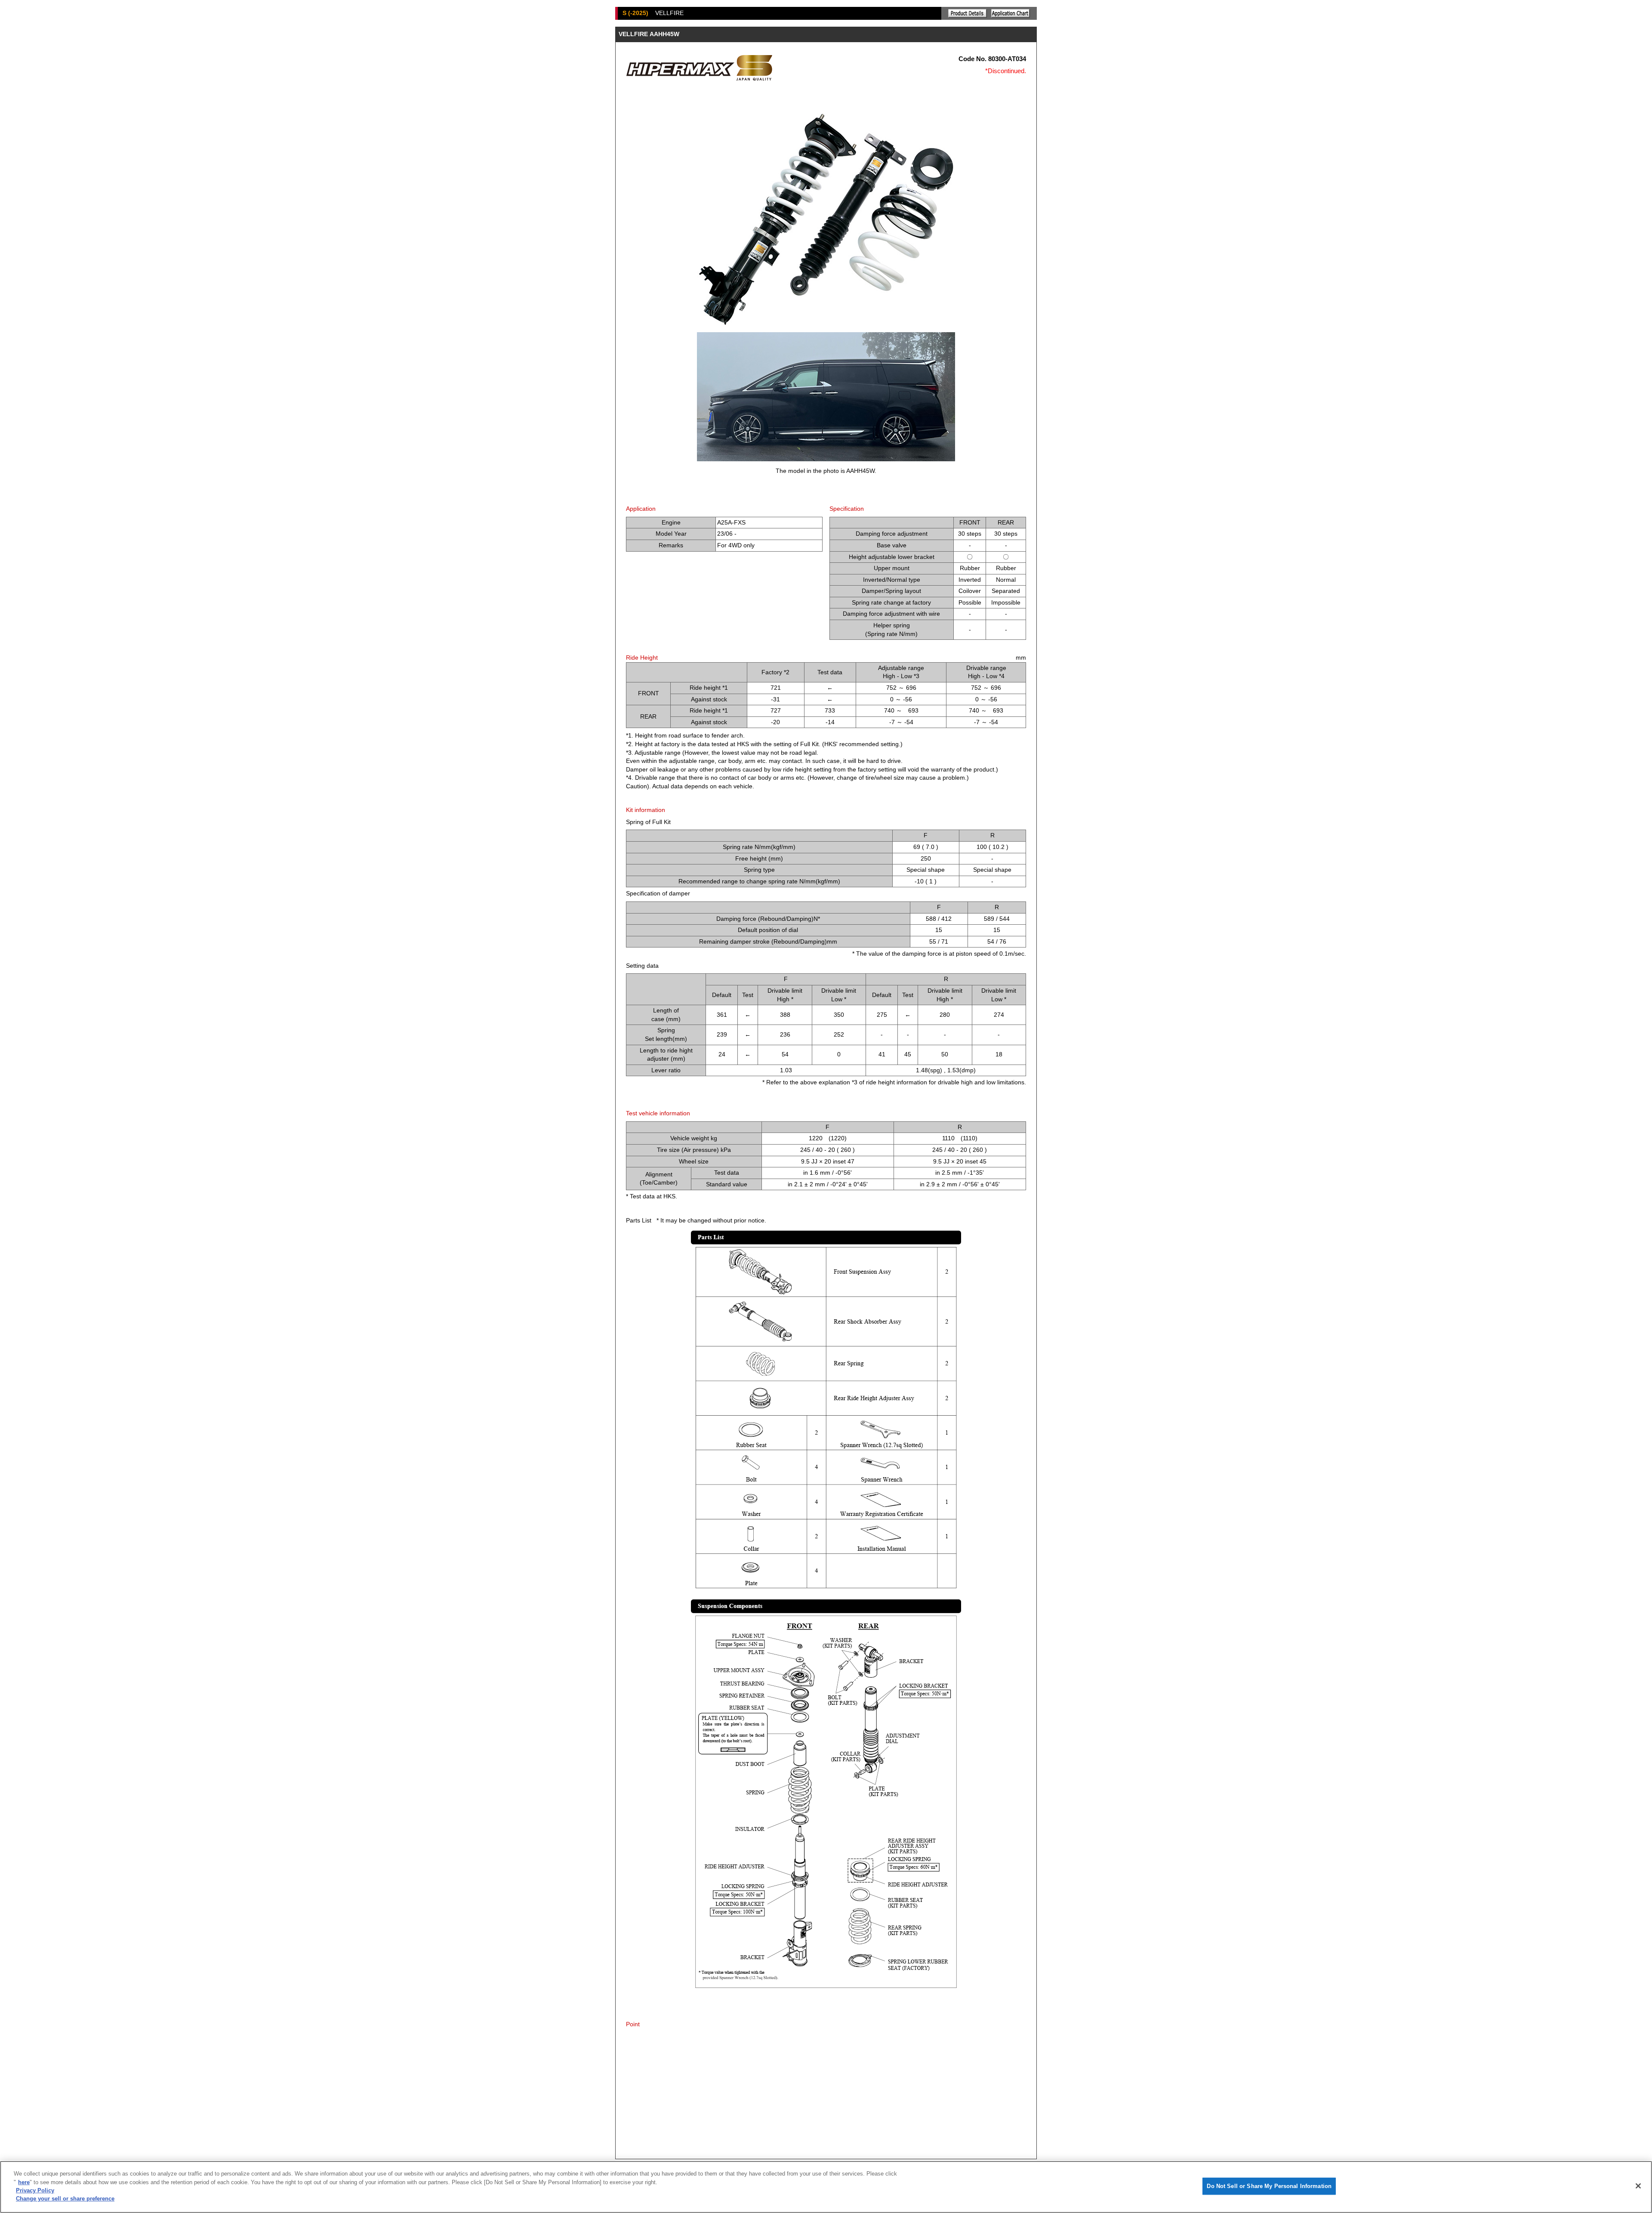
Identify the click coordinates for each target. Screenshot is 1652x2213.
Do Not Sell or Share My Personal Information (1269, 2186)
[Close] (1638, 2186)
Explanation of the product (968, 13)
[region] (826, 2187)
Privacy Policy (35, 2190)
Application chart (1011, 13)
